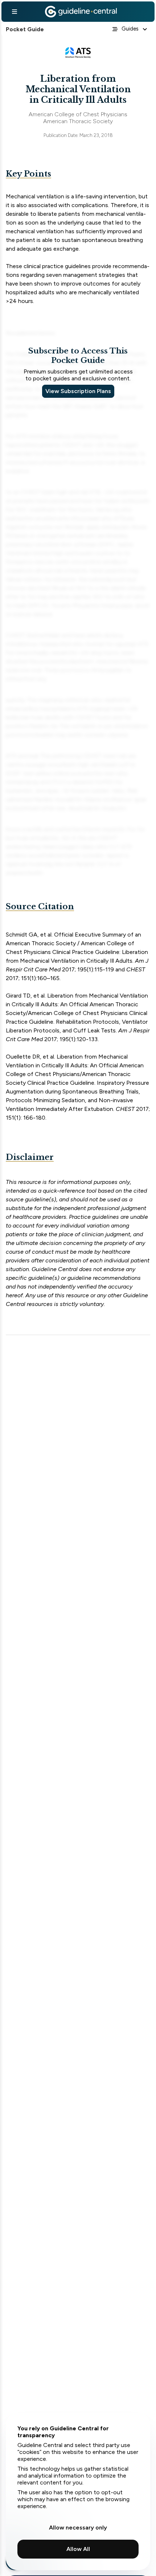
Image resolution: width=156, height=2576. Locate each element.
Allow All (78, 2549)
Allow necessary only (78, 2528)
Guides (130, 29)
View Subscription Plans (78, 391)
